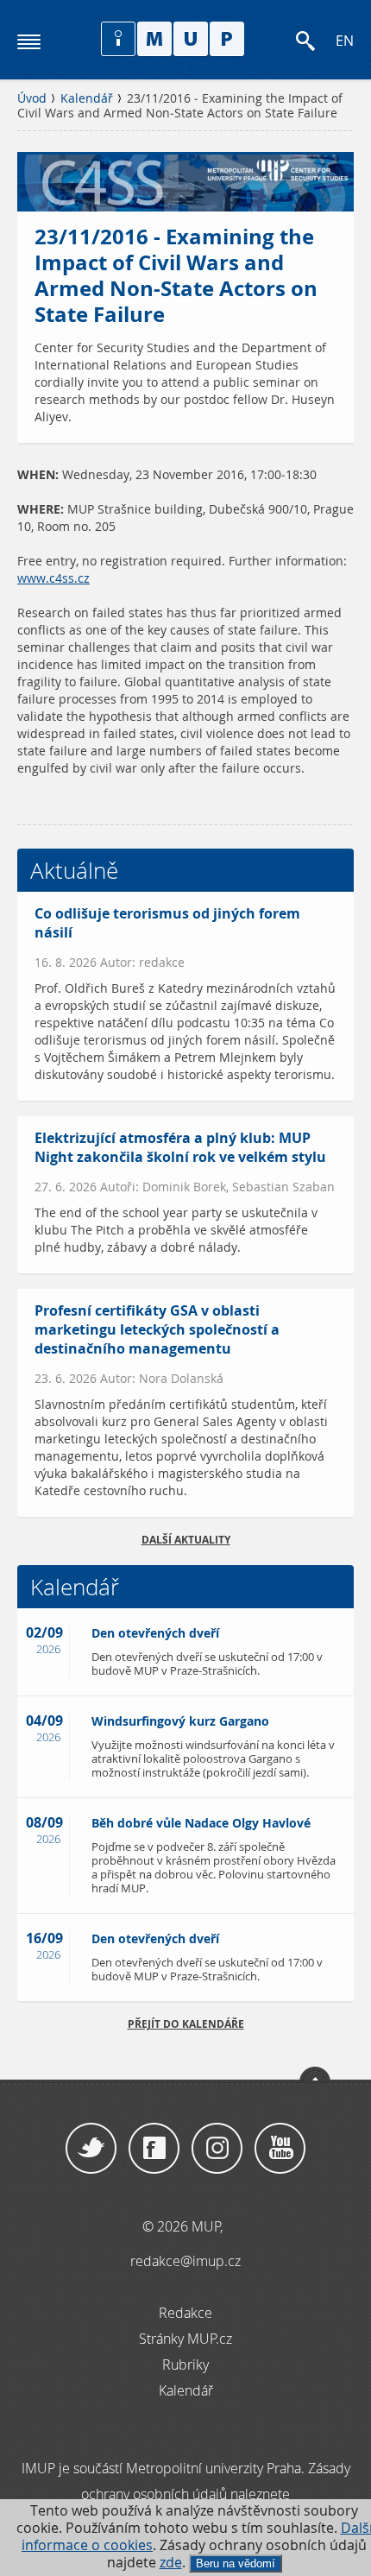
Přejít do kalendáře (186, 2024)
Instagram (217, 2149)
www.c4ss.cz (53, 578)
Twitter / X (91, 2149)
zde (171, 2563)
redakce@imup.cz (185, 2261)
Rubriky (185, 2364)
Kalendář (87, 98)
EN (345, 41)
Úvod (32, 98)
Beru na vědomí (236, 2563)
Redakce (185, 2313)
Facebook (154, 2149)
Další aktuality (186, 1540)
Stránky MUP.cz (185, 2339)
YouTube (280, 2149)
